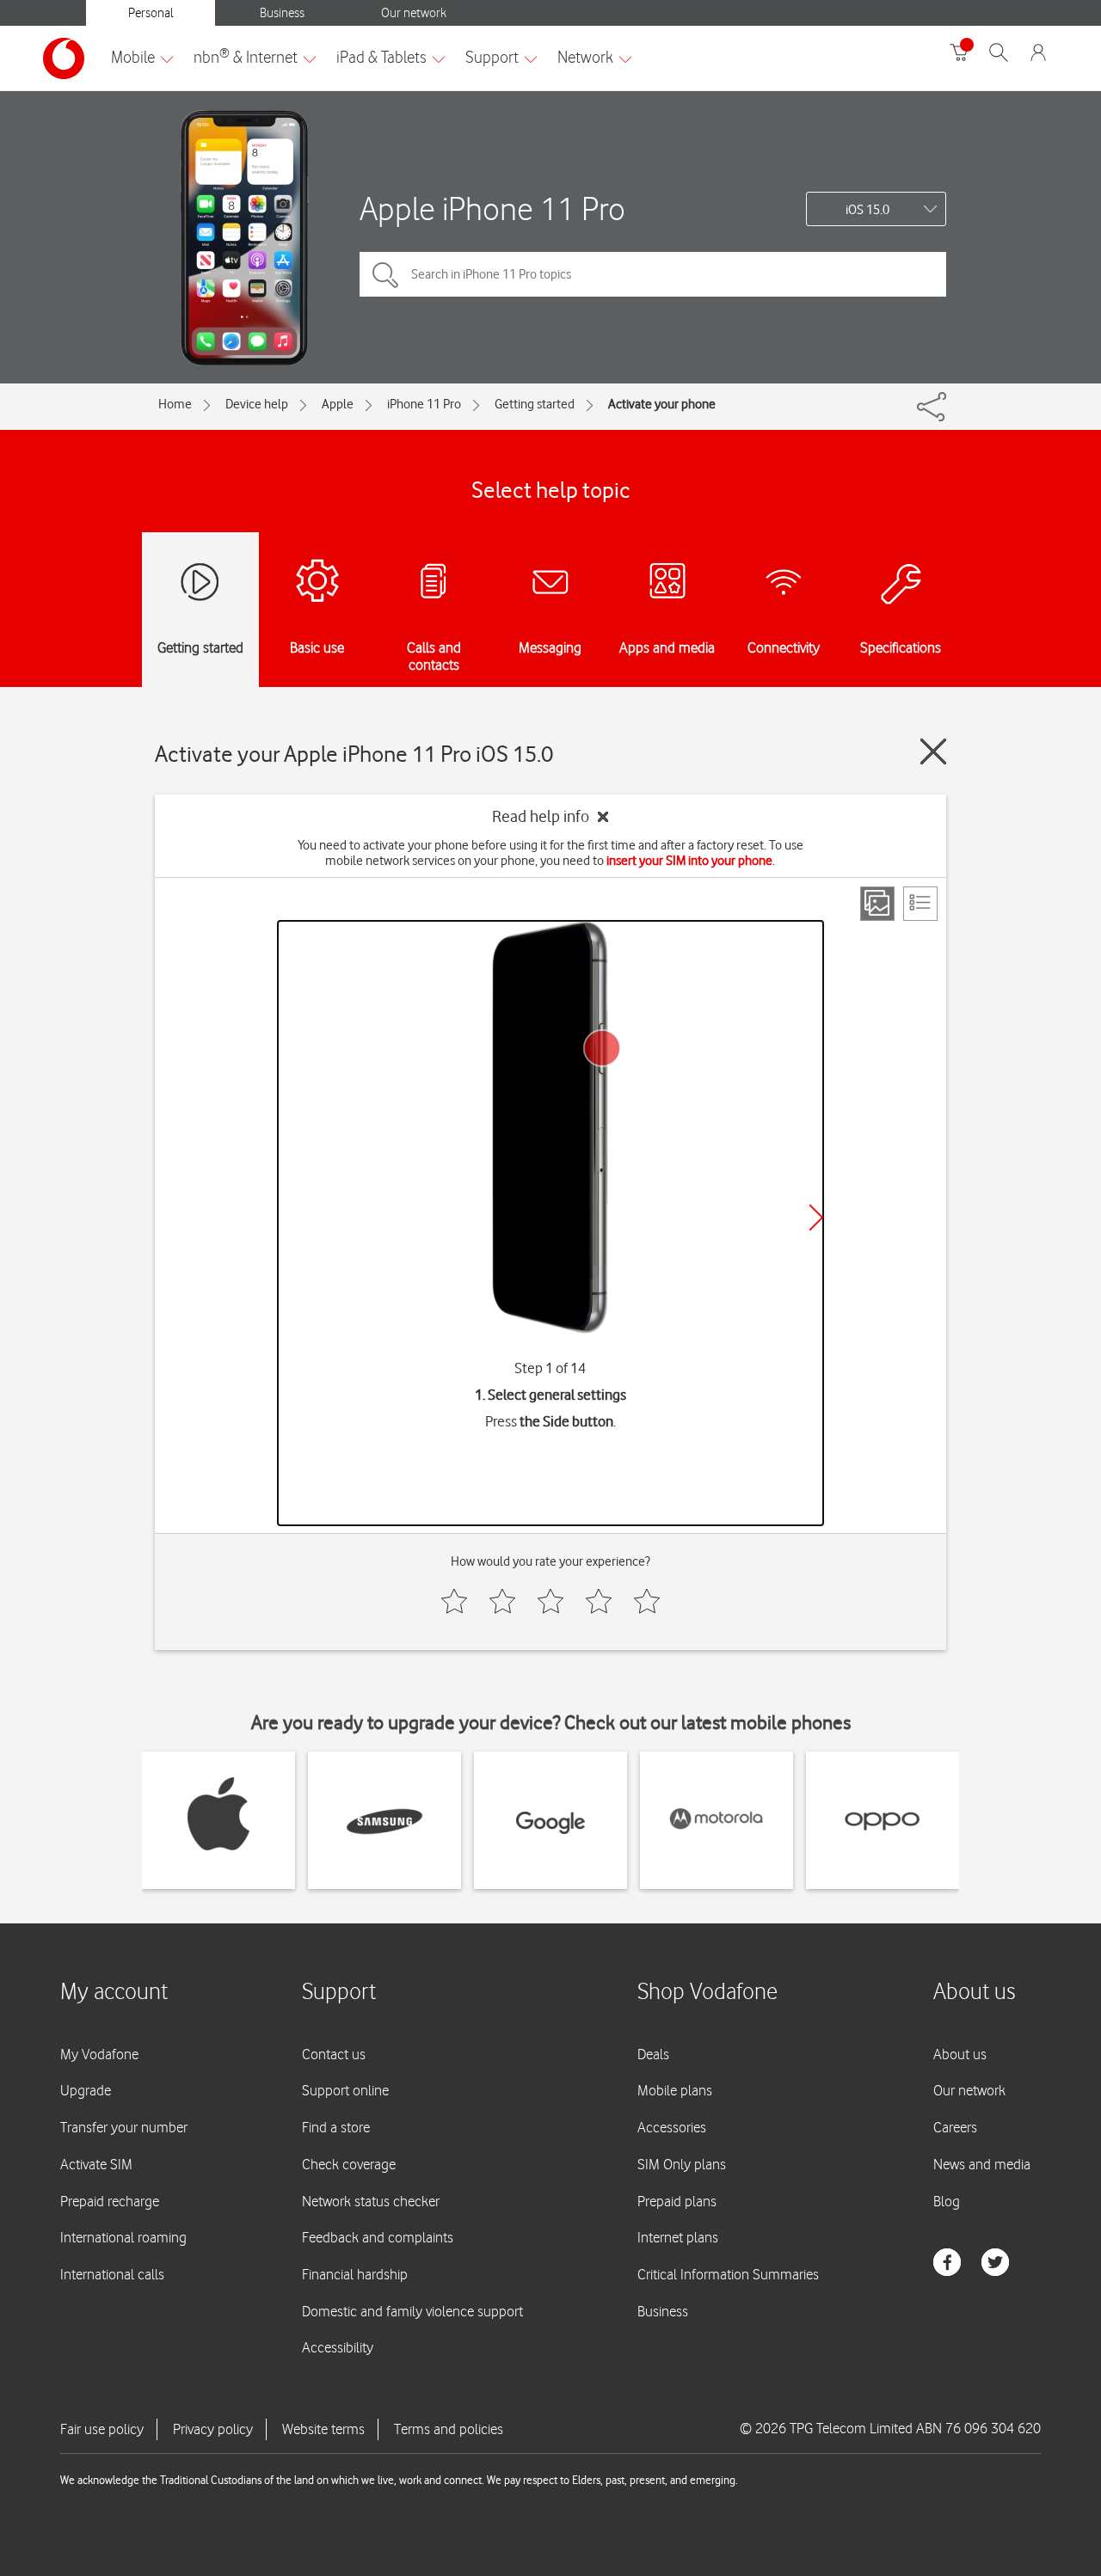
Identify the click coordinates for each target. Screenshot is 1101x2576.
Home (175, 404)
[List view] (920, 904)
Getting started (535, 404)
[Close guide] (933, 751)
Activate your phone (662, 404)
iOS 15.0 (867, 210)
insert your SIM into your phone (689, 861)
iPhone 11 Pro (424, 404)
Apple (338, 404)
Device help (257, 404)
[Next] (816, 1217)
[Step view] (877, 904)
